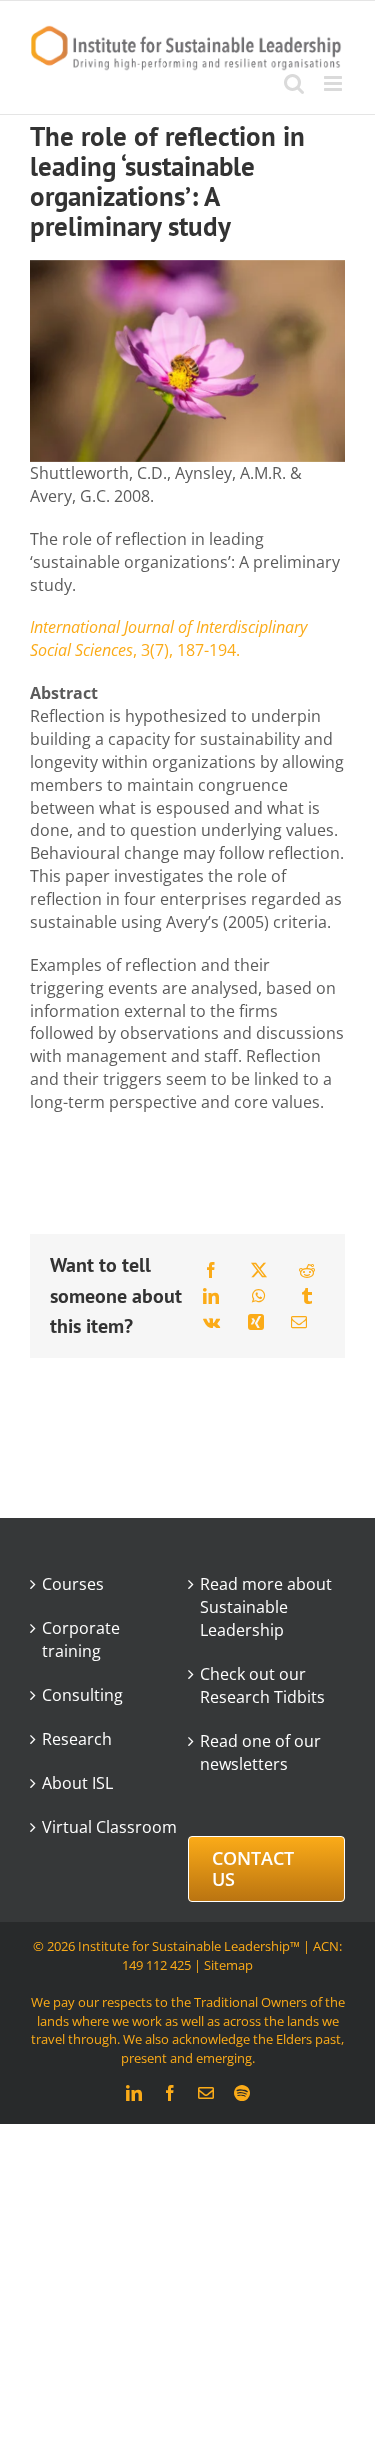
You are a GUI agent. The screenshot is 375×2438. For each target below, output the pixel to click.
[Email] (299, 1322)
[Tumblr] (307, 1296)
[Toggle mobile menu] (334, 83)
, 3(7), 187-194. (168, 638)
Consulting (82, 1695)
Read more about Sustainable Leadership (266, 1607)
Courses (73, 1584)
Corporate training (81, 1639)
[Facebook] (211, 1270)
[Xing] (256, 1322)
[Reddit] (307, 1270)
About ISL (77, 1783)
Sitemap (228, 1965)
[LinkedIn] (211, 1296)
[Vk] (211, 1322)
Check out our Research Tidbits (262, 1685)
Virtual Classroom (109, 1827)
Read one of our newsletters (260, 1752)
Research (77, 1739)
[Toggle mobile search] (294, 83)
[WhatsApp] (259, 1296)
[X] (259, 1270)
